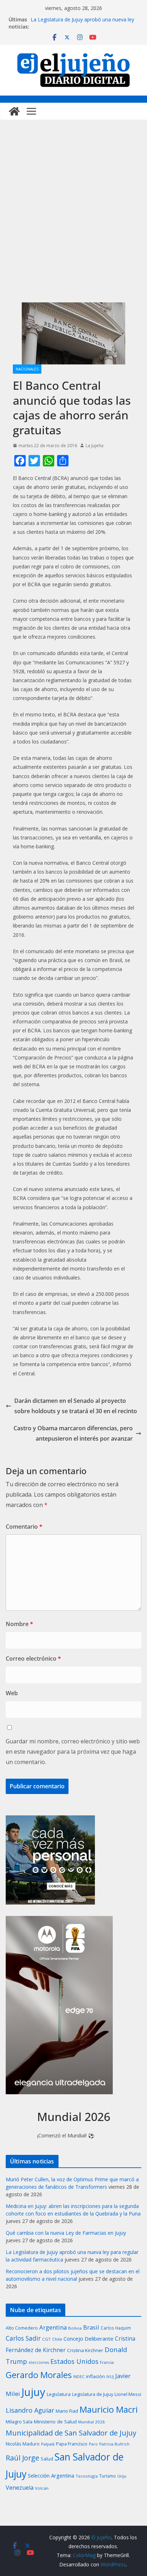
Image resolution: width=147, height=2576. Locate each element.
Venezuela (20, 2488)
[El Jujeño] (14, 111)
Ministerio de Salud (55, 2422)
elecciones (39, 2362)
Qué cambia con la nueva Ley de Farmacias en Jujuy (66, 2233)
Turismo (108, 2476)
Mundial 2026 (92, 2422)
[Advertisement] (73, 218)
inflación (95, 2376)
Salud (47, 2459)
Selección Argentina (51, 2475)
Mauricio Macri (109, 2409)
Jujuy (33, 2392)
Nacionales (27, 369)
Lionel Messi (128, 2394)
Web (12, 1693)
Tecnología (87, 2476)
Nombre (19, 1624)
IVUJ (110, 2376)
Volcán (42, 2488)
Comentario (24, 1527)
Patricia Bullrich (114, 2444)
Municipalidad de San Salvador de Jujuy (71, 2433)
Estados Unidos (74, 2361)
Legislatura (59, 2394)
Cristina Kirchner (85, 2350)
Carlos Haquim (116, 2328)
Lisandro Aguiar (30, 2410)
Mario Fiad (67, 2411)
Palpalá (48, 2444)
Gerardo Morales (39, 2375)
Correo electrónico (33, 1658)
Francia (107, 2362)
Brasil (91, 2327)
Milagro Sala (19, 2422)
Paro (93, 2444)
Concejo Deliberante (88, 2339)
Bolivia (75, 2328)
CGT (46, 2339)
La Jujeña (95, 446)
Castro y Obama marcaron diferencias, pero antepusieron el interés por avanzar (73, 1433)
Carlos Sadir (23, 2338)
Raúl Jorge (22, 2458)
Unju (122, 2476)
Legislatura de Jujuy (93, 2394)
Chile (57, 2339)
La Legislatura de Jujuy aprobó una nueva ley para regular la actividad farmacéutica (82, 23)
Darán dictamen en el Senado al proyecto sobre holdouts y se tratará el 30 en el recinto (76, 1406)
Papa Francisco (72, 2444)
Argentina (53, 2327)
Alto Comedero (22, 2328)
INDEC (79, 2376)
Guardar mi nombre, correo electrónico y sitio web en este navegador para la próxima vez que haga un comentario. (73, 1752)
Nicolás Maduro (23, 2444)
